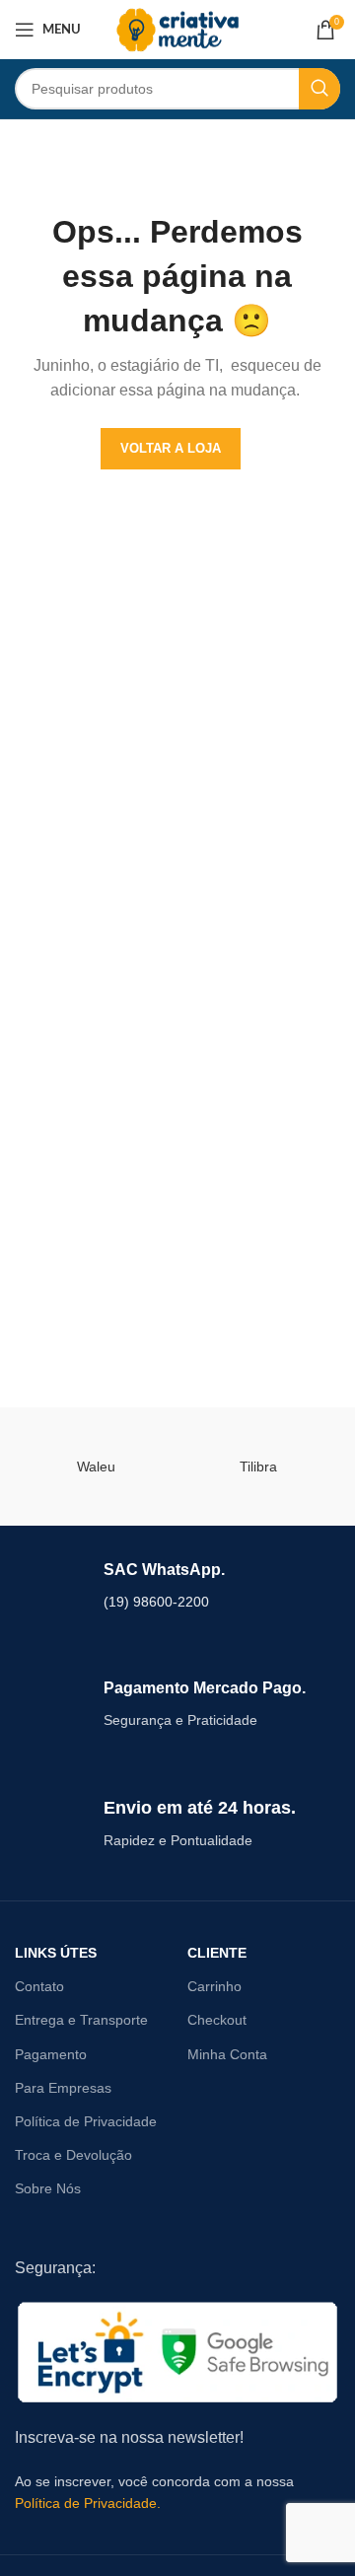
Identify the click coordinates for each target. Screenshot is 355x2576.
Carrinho (214, 1986)
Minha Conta (227, 2054)
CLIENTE (217, 1953)
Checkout (217, 2020)
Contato (39, 1986)
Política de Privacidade (86, 2121)
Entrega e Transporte (81, 2020)
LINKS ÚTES (56, 1953)
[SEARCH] (319, 89)
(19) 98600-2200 (156, 1602)
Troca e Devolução (73, 2155)
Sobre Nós (48, 2188)
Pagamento (51, 2054)
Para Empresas (63, 2088)
